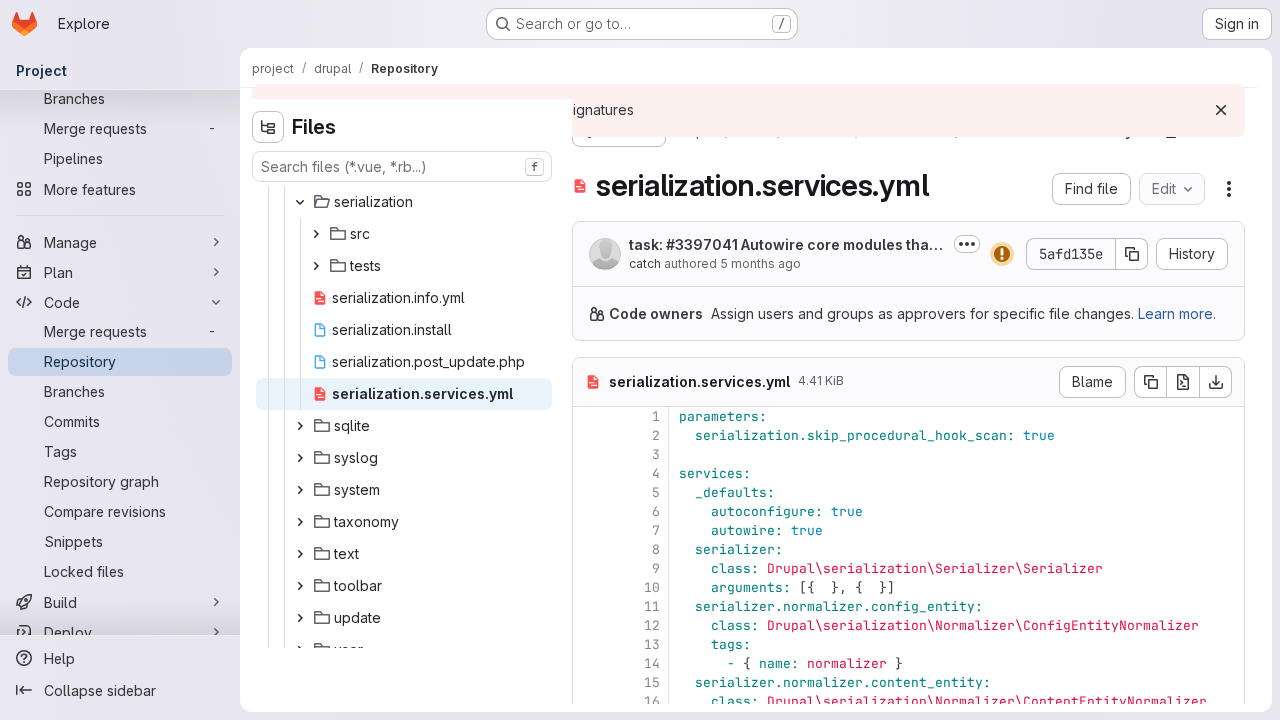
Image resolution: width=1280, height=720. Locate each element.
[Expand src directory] (316, 234)
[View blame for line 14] (590, 663)
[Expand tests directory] (316, 266)
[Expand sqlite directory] (300, 426)
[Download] (1216, 382)
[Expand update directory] (300, 618)
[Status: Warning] (1002, 254)
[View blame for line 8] (590, 549)
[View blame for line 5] (590, 492)
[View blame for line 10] (590, 587)
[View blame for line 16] (590, 701)
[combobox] (402, 166)
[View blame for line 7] (590, 530)
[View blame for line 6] (590, 511)
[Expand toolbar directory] (300, 586)
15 (652, 682)
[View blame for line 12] (590, 625)
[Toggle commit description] (967, 244)
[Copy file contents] (1150, 382)
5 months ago (760, 263)
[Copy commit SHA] (1132, 254)
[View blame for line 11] (590, 606)
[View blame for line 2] (590, 435)
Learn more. (1177, 313)
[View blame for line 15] (590, 682)
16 (652, 701)
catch (645, 263)
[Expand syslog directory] (300, 458)
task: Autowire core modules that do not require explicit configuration (787, 245)
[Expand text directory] (300, 554)
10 (652, 587)
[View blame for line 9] (590, 568)
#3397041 (702, 244)
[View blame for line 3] (590, 454)
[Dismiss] (1221, 110)
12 (652, 625)
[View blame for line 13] (590, 644)
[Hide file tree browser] (268, 127)
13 (652, 644)
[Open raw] (1183, 382)
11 (652, 606)
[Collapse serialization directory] (300, 202)
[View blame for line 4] (590, 473)
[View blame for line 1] (590, 416)
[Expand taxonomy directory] (300, 522)
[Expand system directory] (300, 490)
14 (652, 663)
